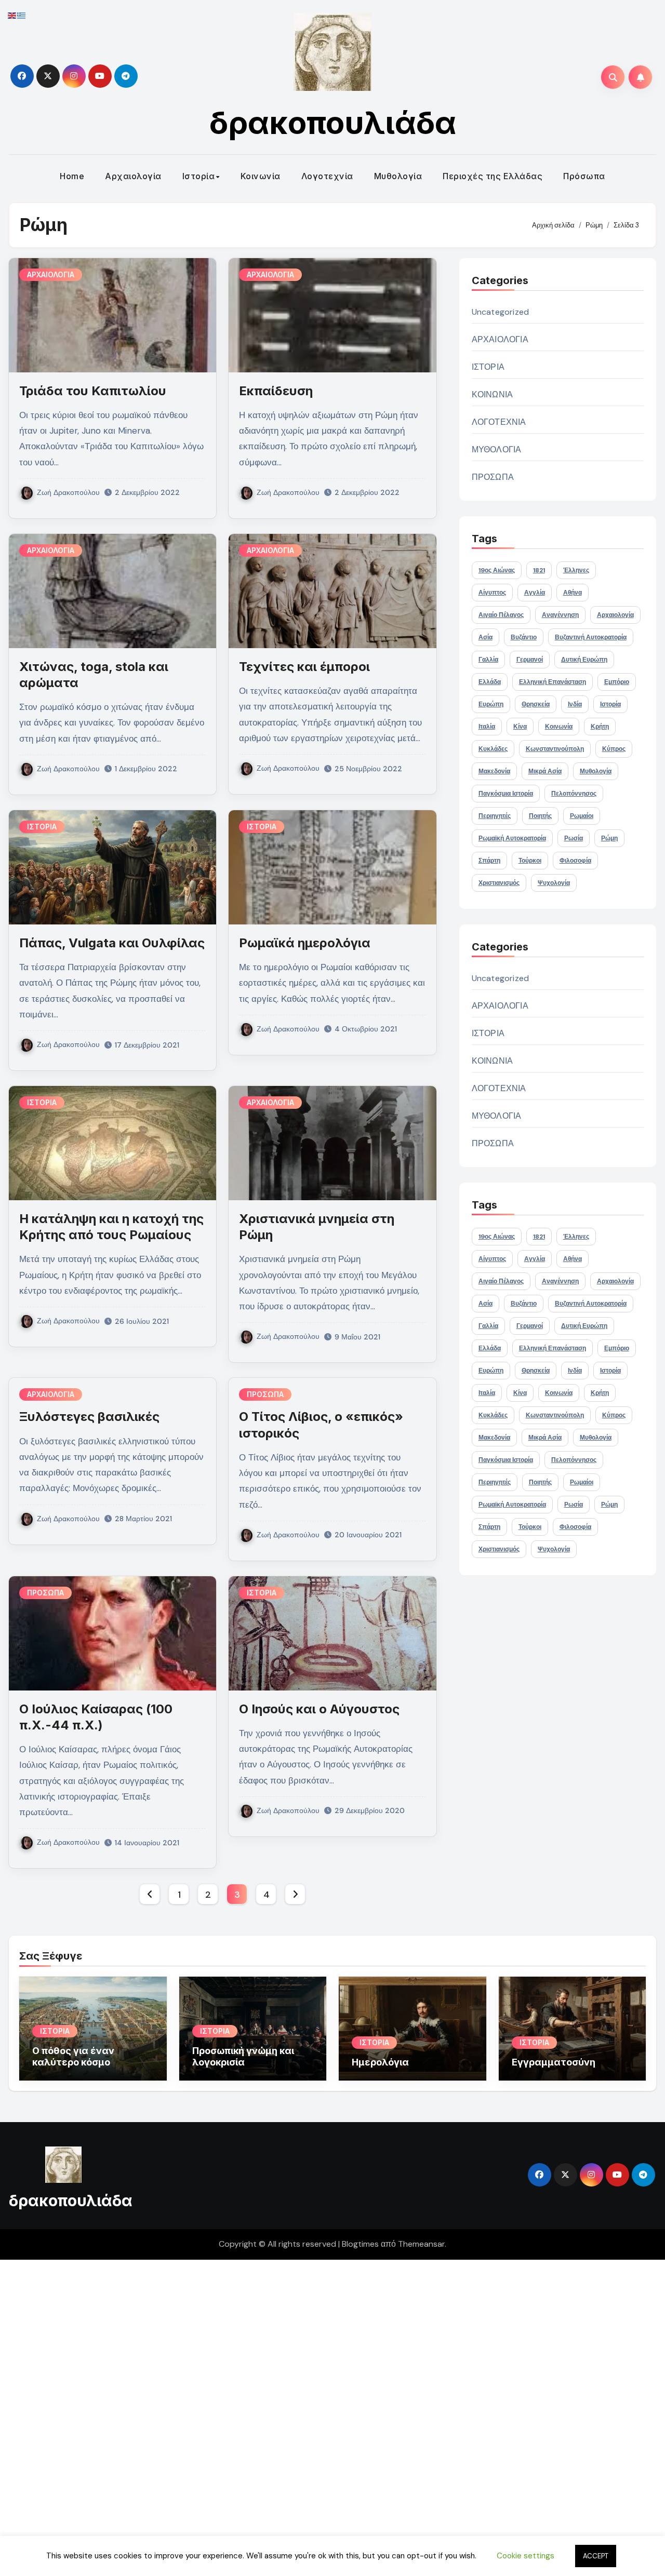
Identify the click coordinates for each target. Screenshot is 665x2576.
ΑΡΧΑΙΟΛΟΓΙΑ (51, 274)
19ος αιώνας (497, 570)
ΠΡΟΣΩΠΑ (265, 1394)
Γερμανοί (530, 660)
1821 (539, 570)
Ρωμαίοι (582, 816)
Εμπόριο (617, 682)
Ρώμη (609, 838)
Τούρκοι (530, 861)
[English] (12, 15)
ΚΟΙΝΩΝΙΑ (493, 394)
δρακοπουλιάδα (333, 123)
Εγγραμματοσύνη (554, 2062)
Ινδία (575, 704)
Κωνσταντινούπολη (555, 749)
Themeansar (421, 2244)
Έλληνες (576, 570)
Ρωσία (574, 838)
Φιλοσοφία (575, 861)
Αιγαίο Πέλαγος (501, 615)
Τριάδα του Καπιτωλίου (93, 391)
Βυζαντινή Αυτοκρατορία (591, 637)
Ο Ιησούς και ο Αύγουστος (319, 1709)
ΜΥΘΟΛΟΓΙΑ (497, 450)
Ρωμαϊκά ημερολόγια (305, 943)
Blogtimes (360, 2244)
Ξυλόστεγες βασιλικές (89, 1417)
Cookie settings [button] (526, 2556)
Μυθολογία (398, 176)
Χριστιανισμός (499, 883)
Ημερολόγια (380, 2062)
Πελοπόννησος (574, 794)
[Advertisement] (313, 2416)
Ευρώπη (491, 704)
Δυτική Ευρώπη (584, 660)
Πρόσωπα (584, 176)
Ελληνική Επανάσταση (553, 682)
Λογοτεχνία (327, 176)
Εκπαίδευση (276, 391)
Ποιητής (540, 816)
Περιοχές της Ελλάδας (493, 176)
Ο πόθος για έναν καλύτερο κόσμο (73, 2056)
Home (72, 176)
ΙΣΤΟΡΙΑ (42, 827)
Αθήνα (573, 593)
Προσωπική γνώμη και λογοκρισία (243, 2056)
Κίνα (520, 727)
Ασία (486, 637)
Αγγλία (535, 593)
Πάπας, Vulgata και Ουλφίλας (112, 943)
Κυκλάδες (493, 749)
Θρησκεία (536, 704)
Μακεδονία (494, 771)
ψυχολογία (554, 883)
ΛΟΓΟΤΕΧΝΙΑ (499, 422)
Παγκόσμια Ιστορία (506, 794)
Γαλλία (488, 660)
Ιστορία (199, 176)
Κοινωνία (261, 176)
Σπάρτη (489, 861)
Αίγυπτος (492, 593)
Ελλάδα (490, 682)
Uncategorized (501, 312)
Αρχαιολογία (133, 176)
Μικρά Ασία (545, 771)
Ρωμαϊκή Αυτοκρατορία (512, 838)
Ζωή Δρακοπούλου (68, 492)
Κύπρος (614, 749)
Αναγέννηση (560, 615)
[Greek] (22, 15)
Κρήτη (600, 727)
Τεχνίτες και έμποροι (304, 667)
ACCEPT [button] (596, 2556)
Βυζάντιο (524, 637)
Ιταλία (487, 727)
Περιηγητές (495, 816)
